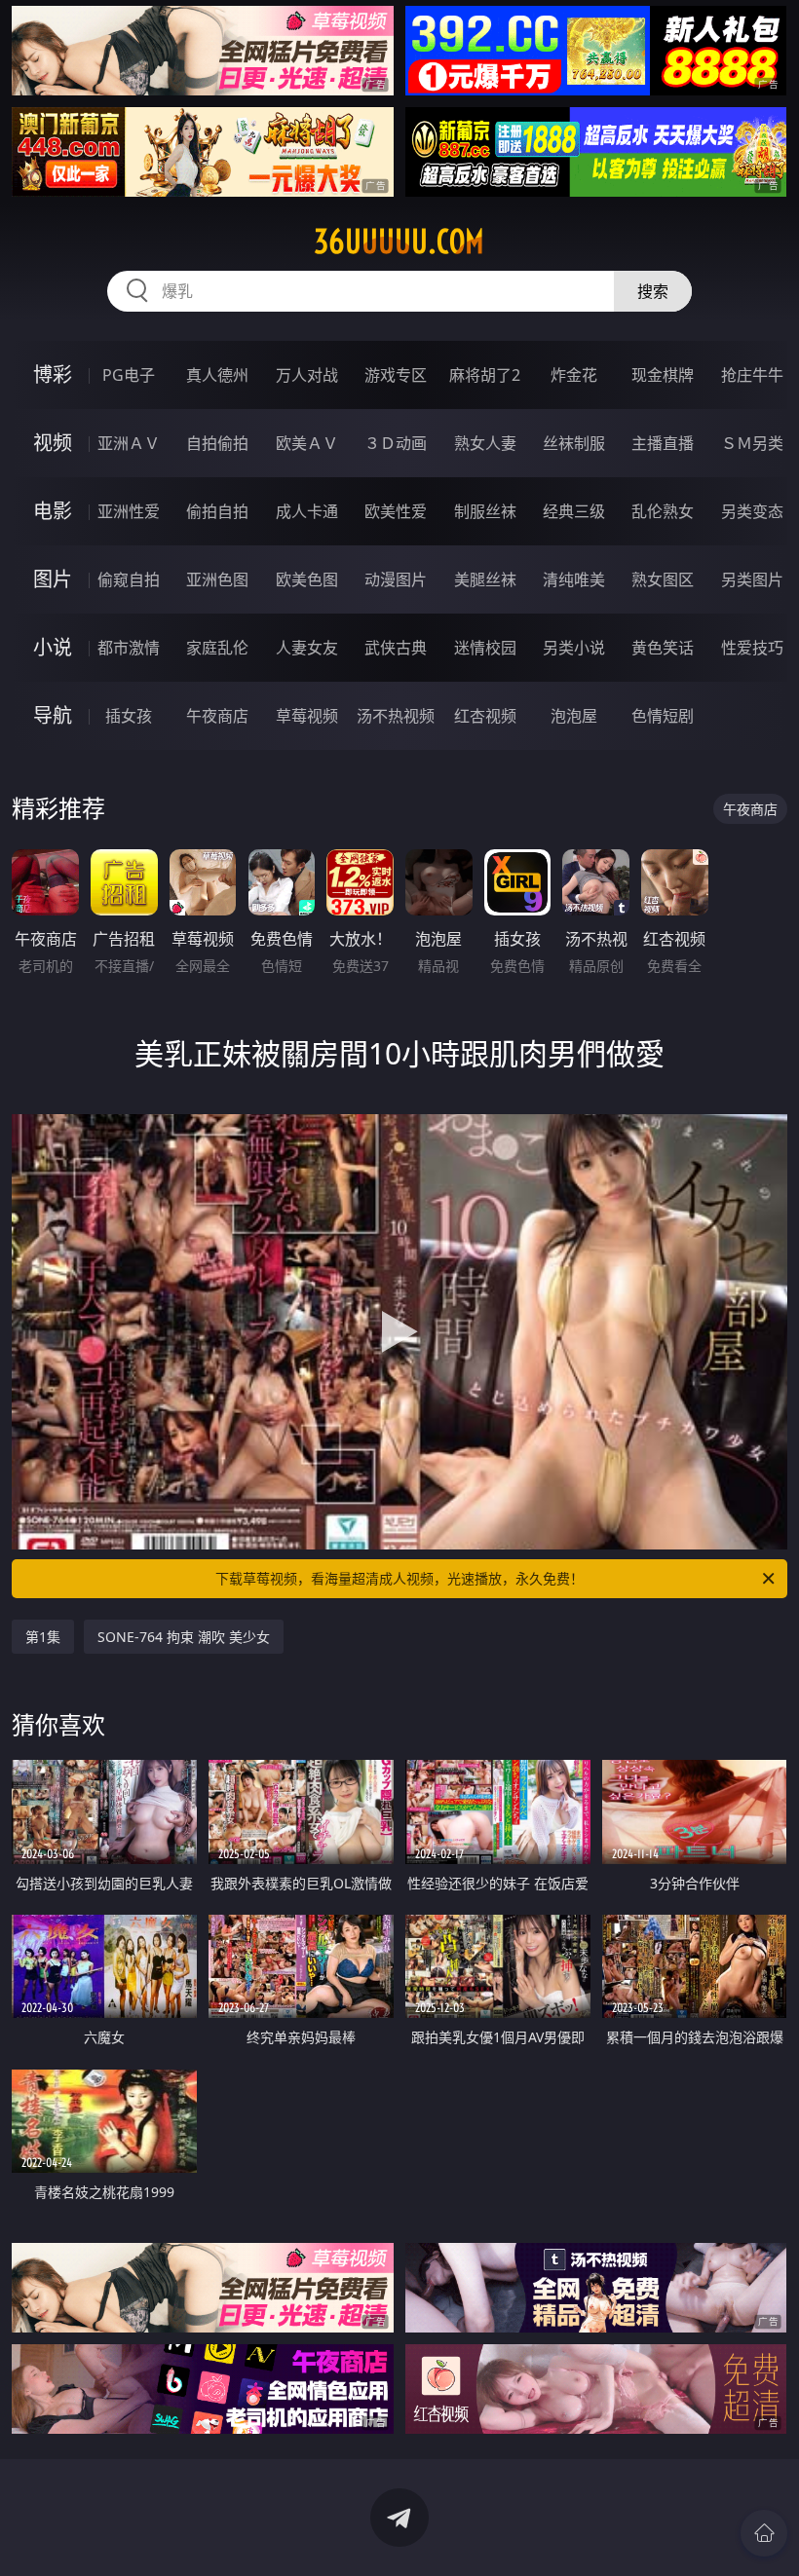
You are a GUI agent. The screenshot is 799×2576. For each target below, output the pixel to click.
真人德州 (217, 375)
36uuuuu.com (399, 242)
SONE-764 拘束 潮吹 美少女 (184, 1637)
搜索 (653, 291)
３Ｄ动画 (396, 443)
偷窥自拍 (129, 579)
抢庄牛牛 (752, 375)
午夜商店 (217, 716)
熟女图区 (663, 579)
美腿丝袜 (485, 579)
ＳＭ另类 (752, 443)
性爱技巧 (752, 648)
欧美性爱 (396, 511)
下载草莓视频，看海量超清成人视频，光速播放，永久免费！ (399, 1578)
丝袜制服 (574, 443)
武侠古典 (396, 648)
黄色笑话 (663, 648)
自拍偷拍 (217, 443)
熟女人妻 (485, 443)
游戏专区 (396, 375)
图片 (53, 579)
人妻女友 (307, 648)
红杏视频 (485, 716)
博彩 (53, 374)
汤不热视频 (396, 716)
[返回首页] (764, 2533)
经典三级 (574, 511)
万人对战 (307, 375)
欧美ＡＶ (307, 443)
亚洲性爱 (129, 511)
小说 (53, 647)
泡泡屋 (574, 716)
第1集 (43, 1637)
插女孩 (129, 716)
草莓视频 (307, 716)
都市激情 (129, 648)
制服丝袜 (485, 511)
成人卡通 (307, 511)
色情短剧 (663, 716)
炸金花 (574, 375)
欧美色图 (307, 579)
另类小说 (574, 648)
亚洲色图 (217, 579)
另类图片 (752, 579)
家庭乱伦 (217, 648)
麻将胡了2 (485, 375)
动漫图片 (396, 579)
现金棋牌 (663, 375)
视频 (53, 443)
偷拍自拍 (217, 511)
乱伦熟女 (663, 511)
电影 (53, 511)
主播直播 (663, 443)
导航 (53, 715)
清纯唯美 (574, 579)
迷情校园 (485, 648)
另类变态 (752, 511)
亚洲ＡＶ (129, 443)
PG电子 (129, 375)
